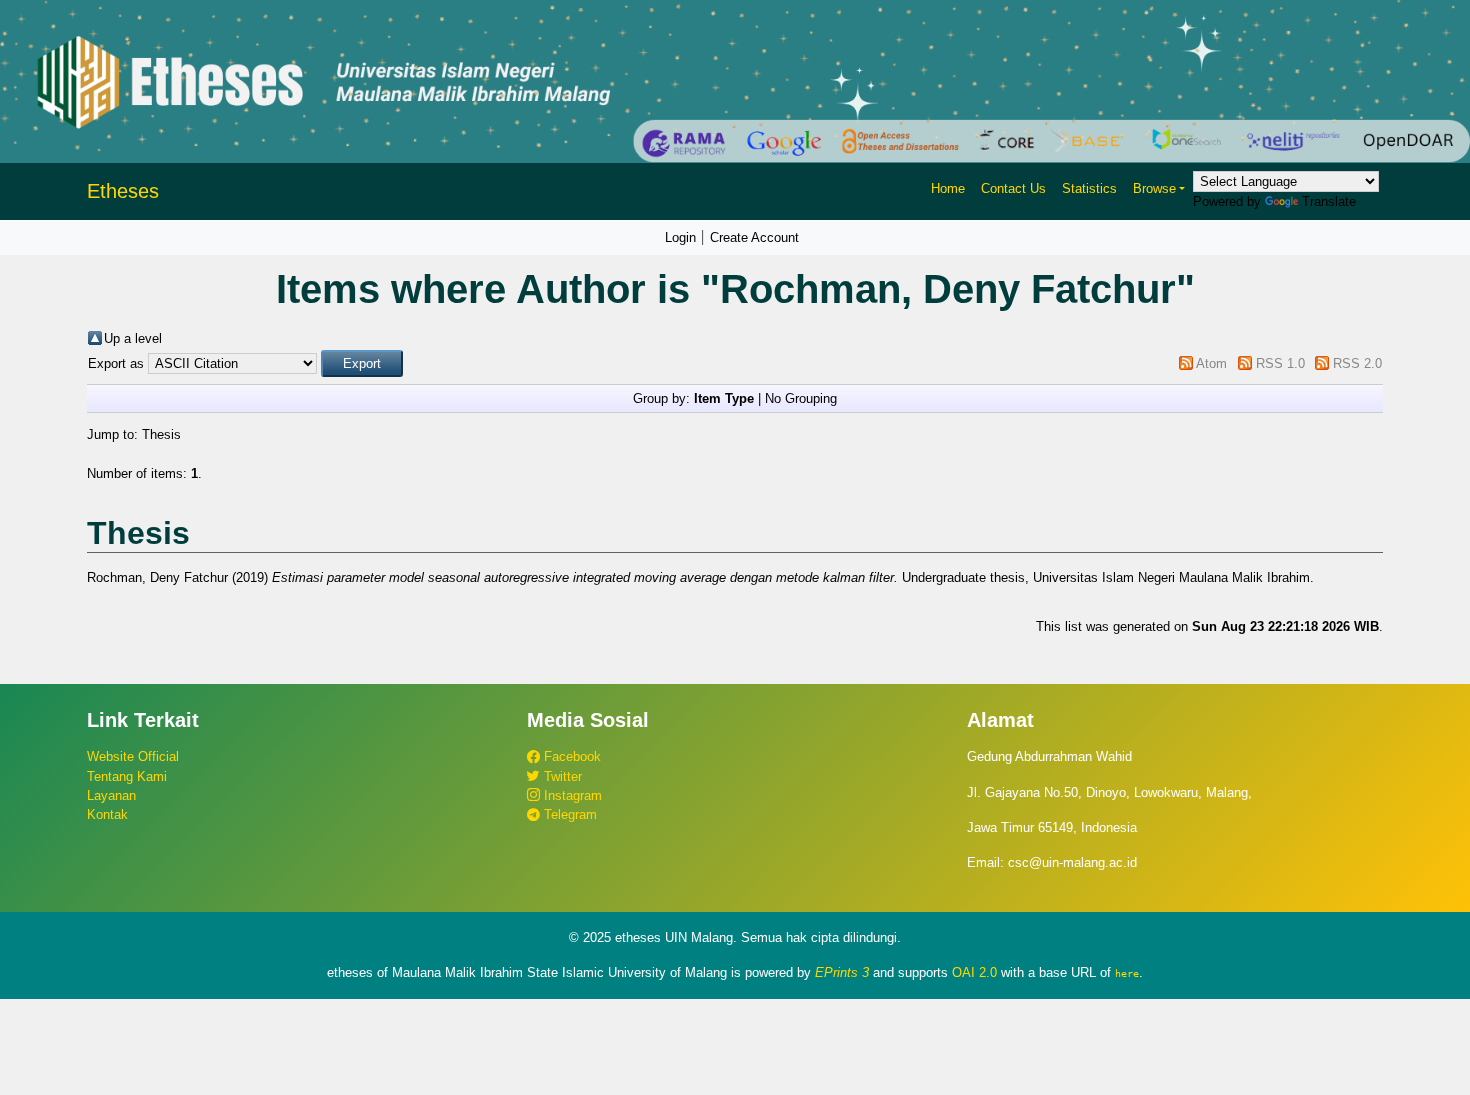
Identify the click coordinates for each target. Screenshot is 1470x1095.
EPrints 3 (842, 972)
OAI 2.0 (974, 972)
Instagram (571, 795)
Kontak (107, 814)
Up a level (133, 338)
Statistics (1089, 188)
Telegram (568, 814)
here (1127, 973)
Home (948, 188)
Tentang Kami (127, 776)
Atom (1211, 363)
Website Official (133, 756)
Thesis (161, 434)
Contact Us (1013, 188)
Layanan (111, 795)
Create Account (754, 237)
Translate (1329, 201)
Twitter (561, 776)
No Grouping (801, 398)
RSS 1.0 (1280, 363)
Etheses (123, 191)
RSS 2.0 (1357, 363)
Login (680, 237)
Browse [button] (1154, 188)
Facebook (570, 756)
